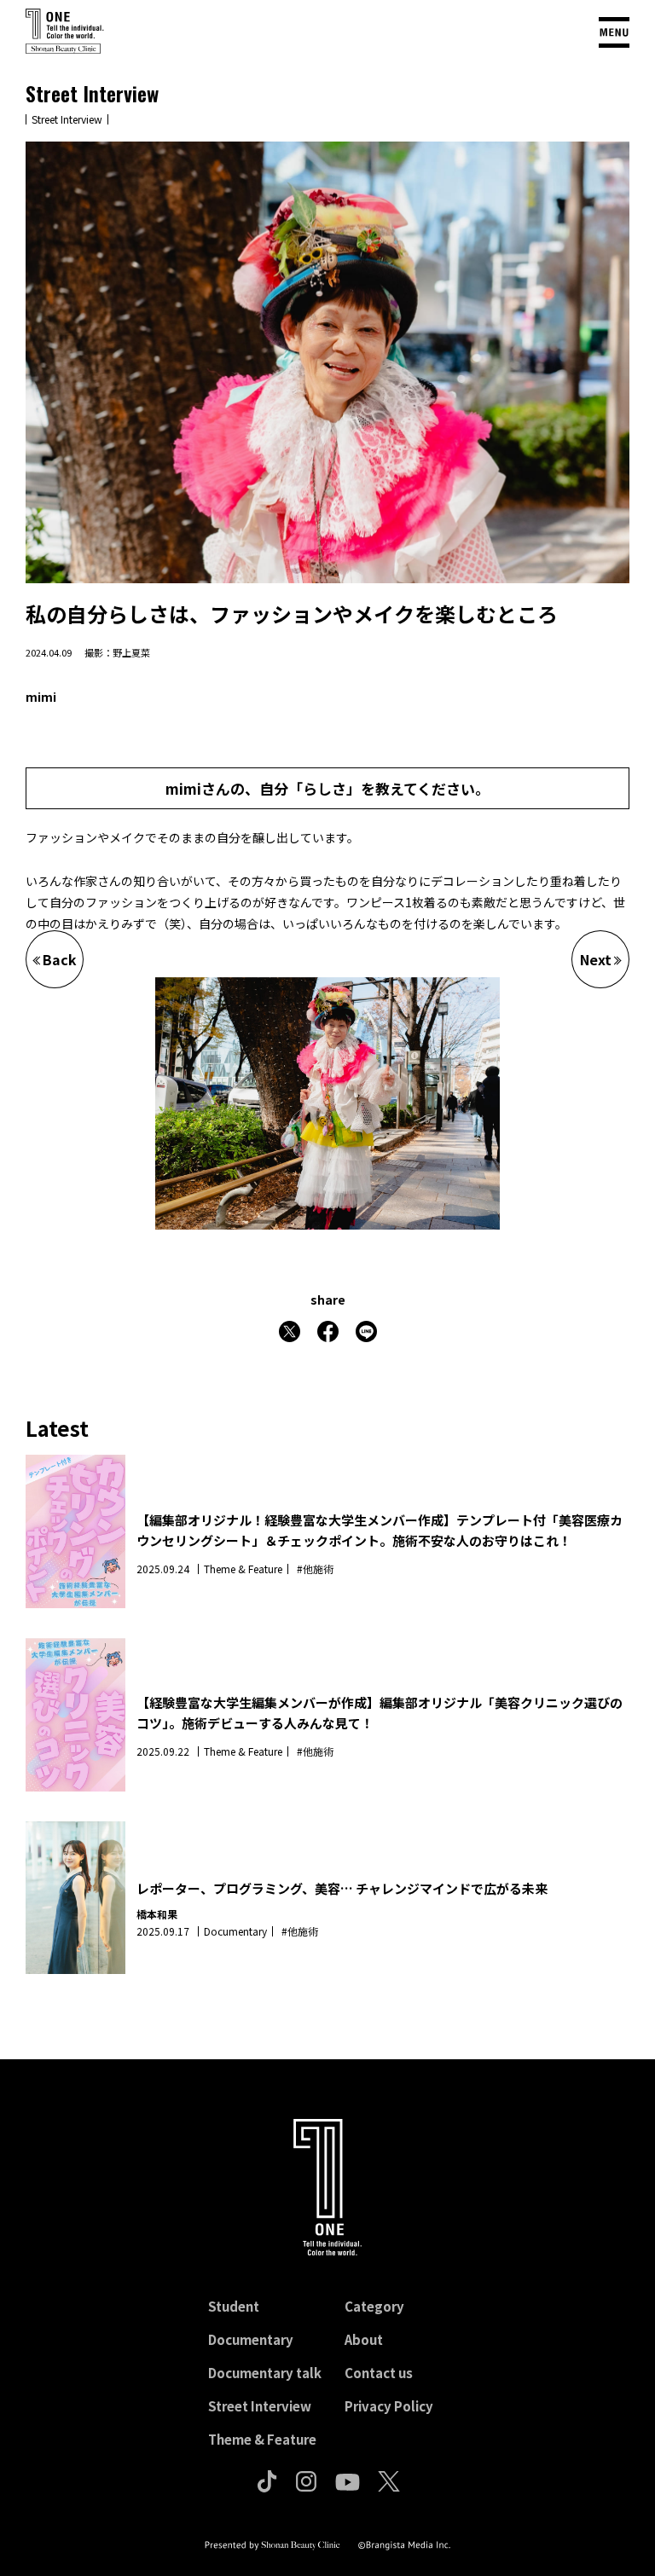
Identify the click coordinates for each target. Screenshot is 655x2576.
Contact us (379, 2373)
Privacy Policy (389, 2406)
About (364, 2339)
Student (234, 2306)
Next (596, 959)
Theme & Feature (262, 2439)
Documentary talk (265, 2373)
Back (60, 959)
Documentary (251, 2339)
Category (374, 2306)
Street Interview (260, 2406)
